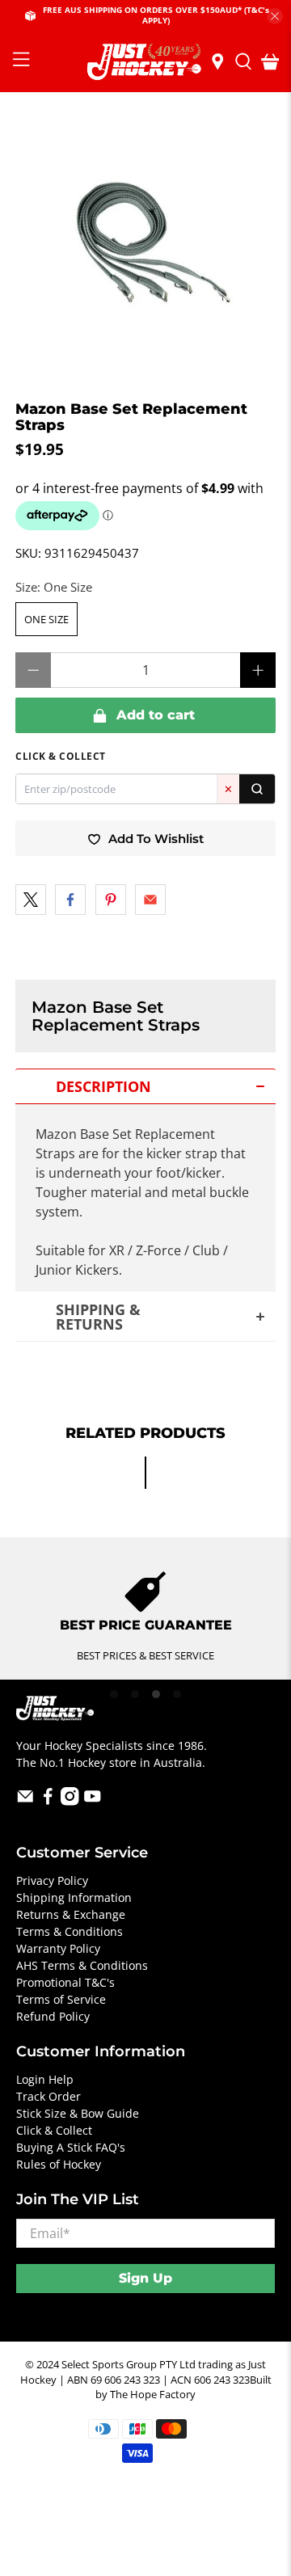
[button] (145, 1086)
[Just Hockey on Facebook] (48, 1801)
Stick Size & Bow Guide (78, 2113)
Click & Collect (54, 2130)
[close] (275, 16)
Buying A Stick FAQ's (71, 2147)
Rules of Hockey (59, 2164)
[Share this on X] (31, 900)
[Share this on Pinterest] (111, 900)
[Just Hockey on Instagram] (70, 1801)
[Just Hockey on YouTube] (93, 1801)
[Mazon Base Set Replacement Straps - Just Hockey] (145, 247)
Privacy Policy (52, 1880)
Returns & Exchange (71, 1914)
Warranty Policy (58, 1948)
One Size (46, 619)
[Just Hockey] (145, 62)
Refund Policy (53, 2016)
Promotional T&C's (65, 1982)
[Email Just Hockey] (25, 1801)
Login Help (45, 2079)
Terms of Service (61, 1999)
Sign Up (145, 2278)
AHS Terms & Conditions (82, 1965)
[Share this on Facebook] (70, 900)
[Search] (257, 789)
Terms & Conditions (70, 1931)
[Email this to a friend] (150, 900)
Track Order (48, 2096)
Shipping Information (74, 1897)
